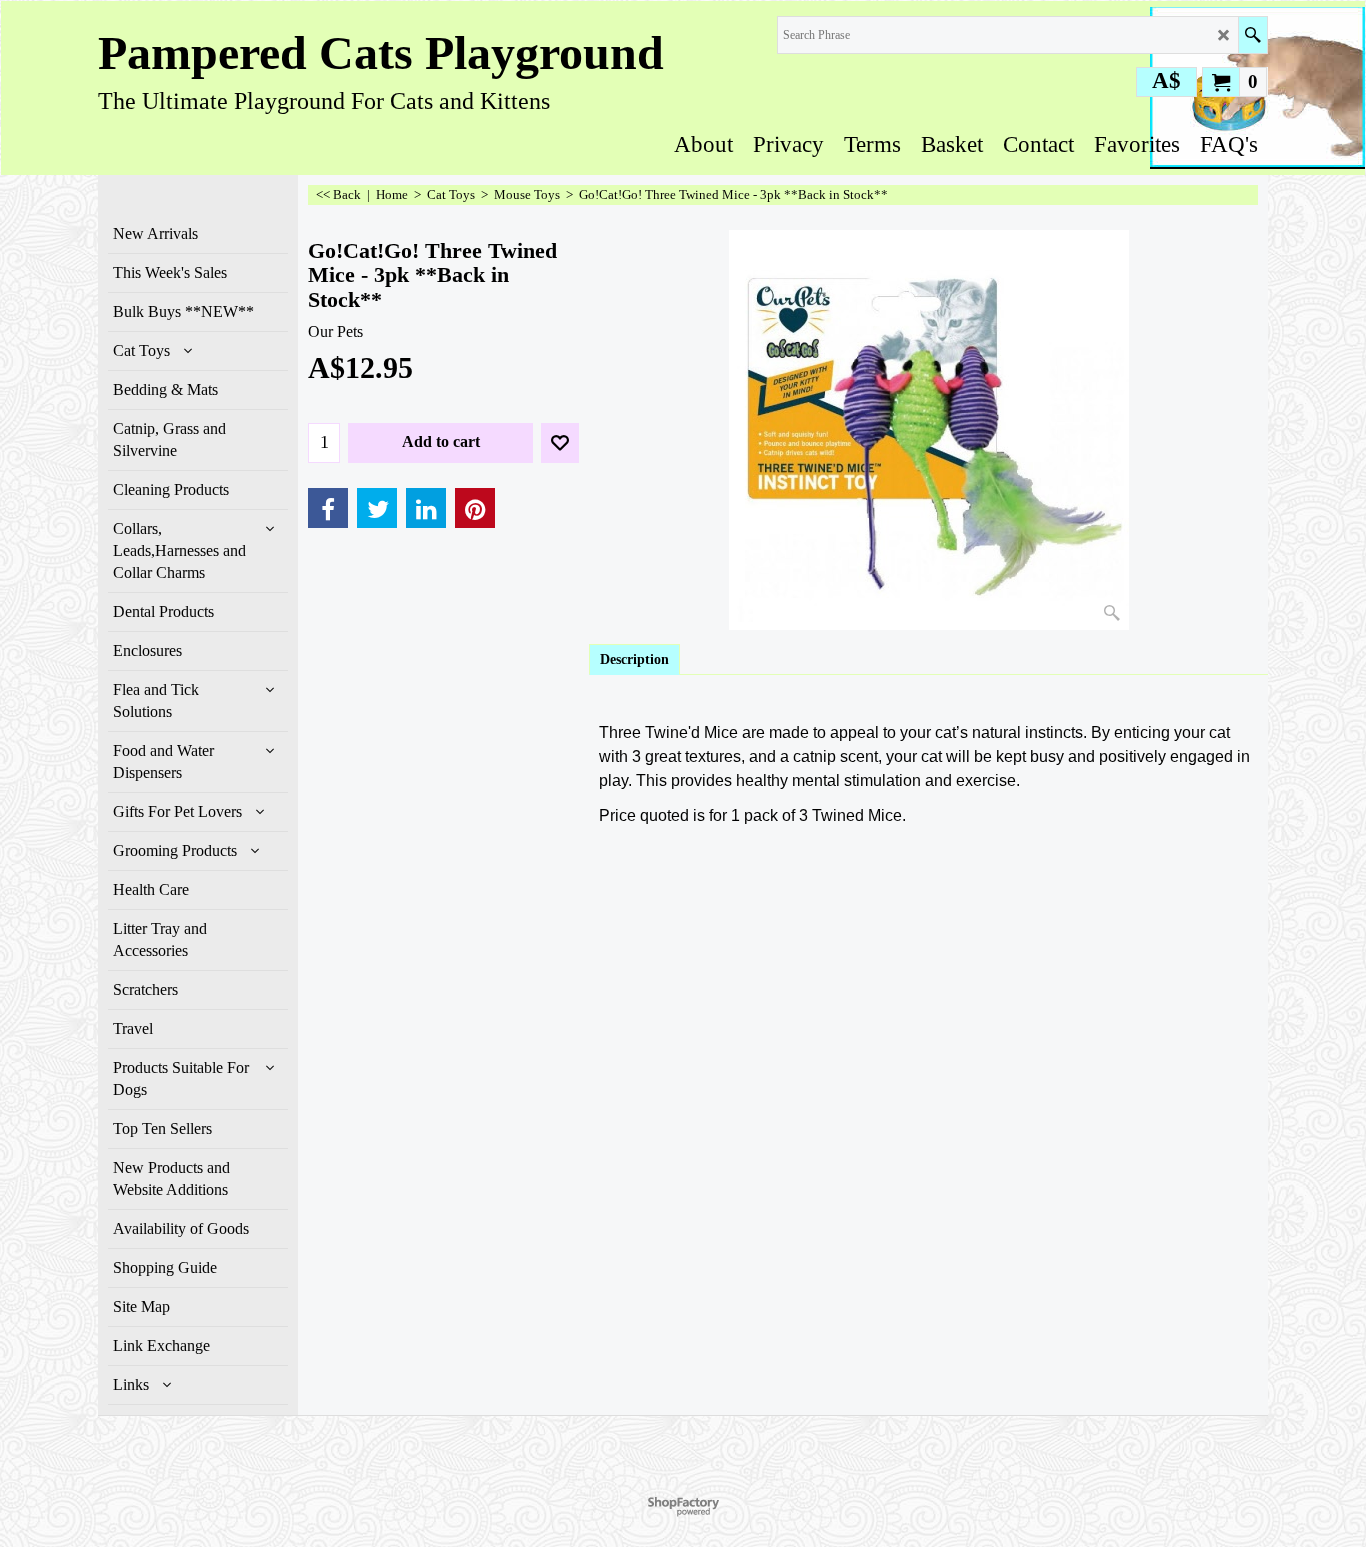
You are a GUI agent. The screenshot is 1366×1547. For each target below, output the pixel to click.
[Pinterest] (475, 508)
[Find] (1252, 35)
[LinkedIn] (426, 508)
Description (634, 659)
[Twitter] (377, 508)
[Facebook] (328, 508)
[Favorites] (560, 443)
